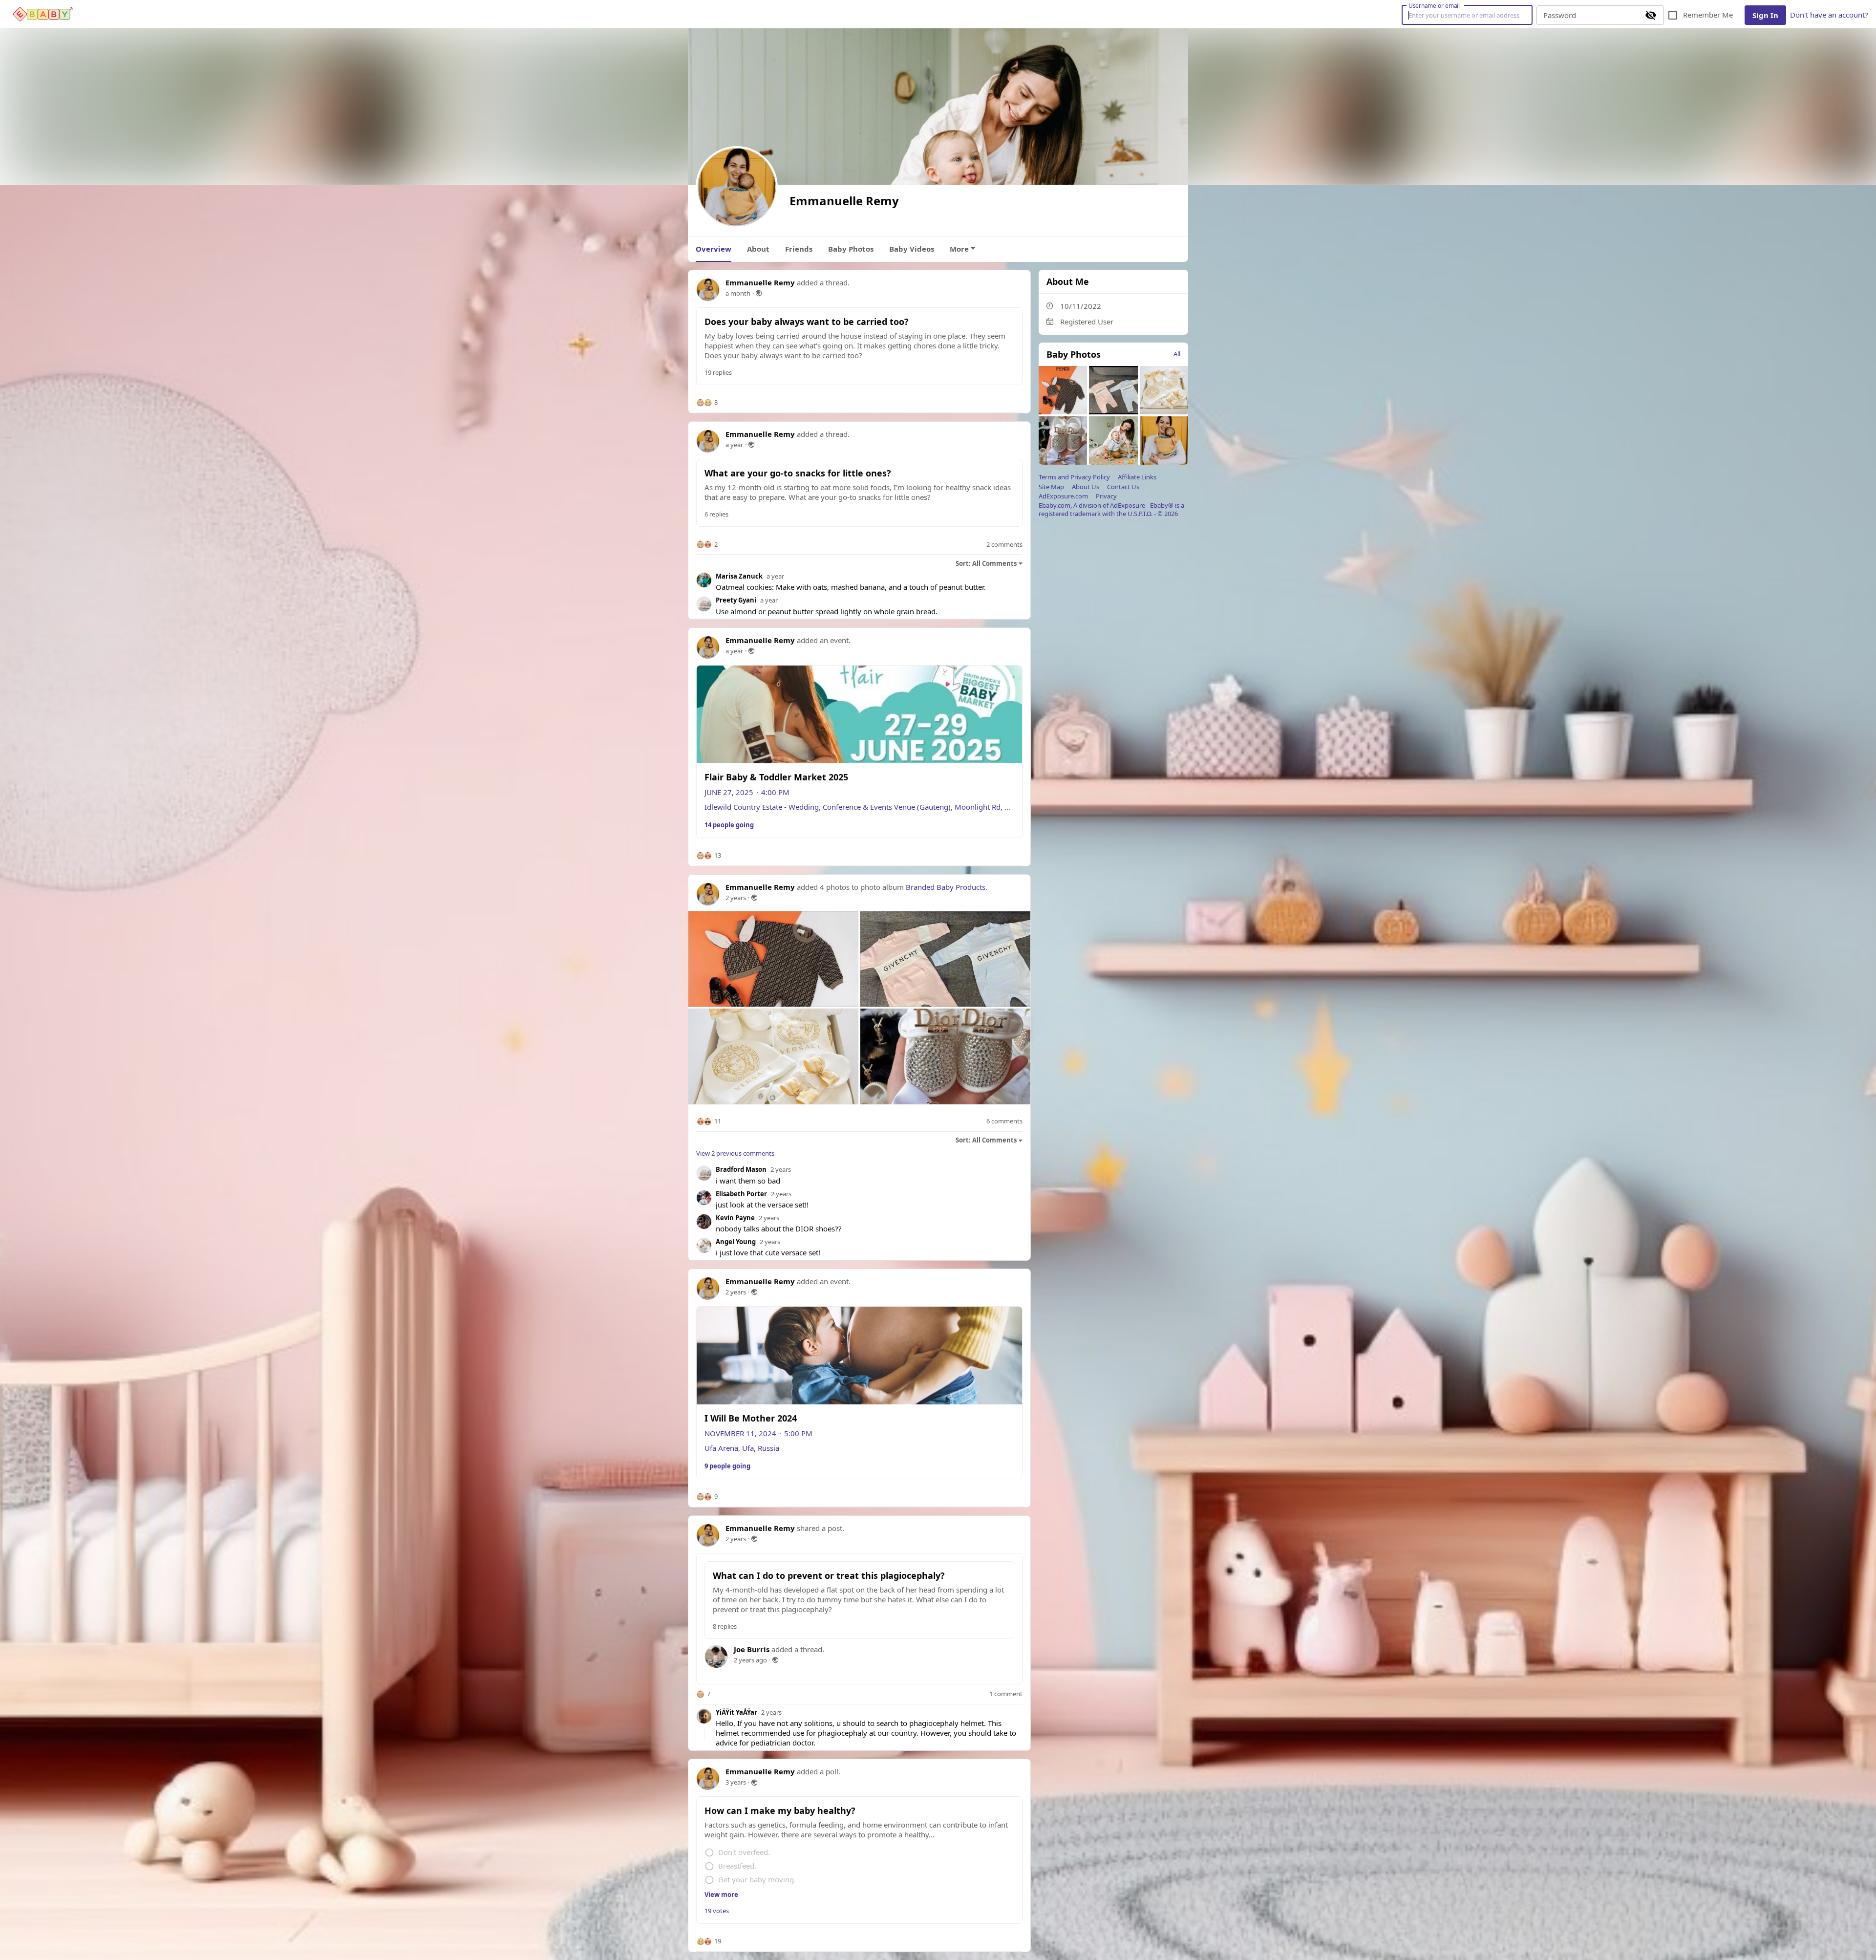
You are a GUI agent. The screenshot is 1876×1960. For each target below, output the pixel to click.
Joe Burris (752, 1649)
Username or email (1434, 5)
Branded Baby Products (946, 887)
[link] (43, 14)
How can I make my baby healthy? (780, 1810)
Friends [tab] (799, 249)
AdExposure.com (1063, 496)
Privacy (1106, 496)
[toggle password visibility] (1651, 15)
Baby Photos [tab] (851, 249)
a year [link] (734, 445)
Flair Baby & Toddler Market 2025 (776, 777)
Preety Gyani (736, 600)
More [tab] (959, 249)
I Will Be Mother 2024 (751, 1418)
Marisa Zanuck (739, 576)
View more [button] (721, 1895)
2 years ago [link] (750, 1660)
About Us (1086, 487)
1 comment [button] (1006, 1694)
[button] (707, 403)
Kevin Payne (735, 1218)
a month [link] (738, 293)
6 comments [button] (1004, 1121)
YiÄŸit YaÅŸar (736, 1712)
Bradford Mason (741, 1169)
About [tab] (758, 249)
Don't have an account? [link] (1829, 15)
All (1177, 354)
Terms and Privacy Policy (1074, 477)
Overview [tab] (714, 249)
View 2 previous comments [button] (735, 1153)
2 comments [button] (1004, 545)
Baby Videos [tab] (912, 249)
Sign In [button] (1765, 15)
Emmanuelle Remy (760, 282)
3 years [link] (736, 1782)
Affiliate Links (1137, 477)
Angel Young (736, 1242)
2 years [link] (736, 898)
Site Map (1051, 487)
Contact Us (1123, 487)
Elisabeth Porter (741, 1194)
